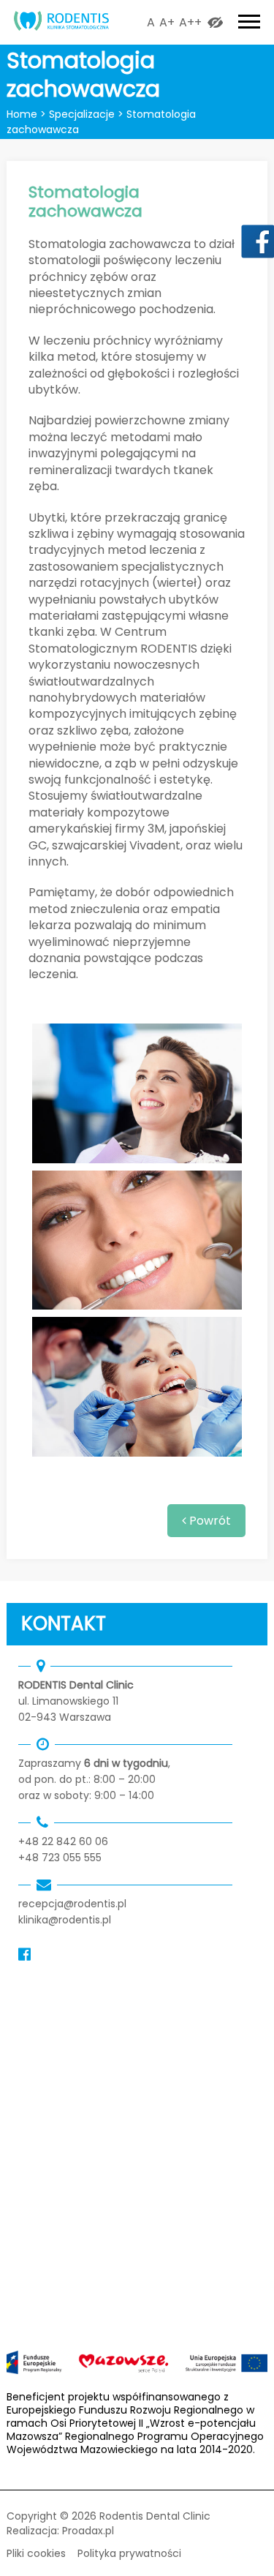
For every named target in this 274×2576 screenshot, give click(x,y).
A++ (190, 22)
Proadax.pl (88, 2531)
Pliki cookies (36, 2553)
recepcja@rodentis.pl (72, 1904)
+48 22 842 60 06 (63, 1841)
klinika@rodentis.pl (65, 1920)
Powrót (209, 1521)
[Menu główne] (249, 21)
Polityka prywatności (129, 2553)
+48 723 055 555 (60, 1858)
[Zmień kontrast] (215, 22)
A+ (167, 22)
